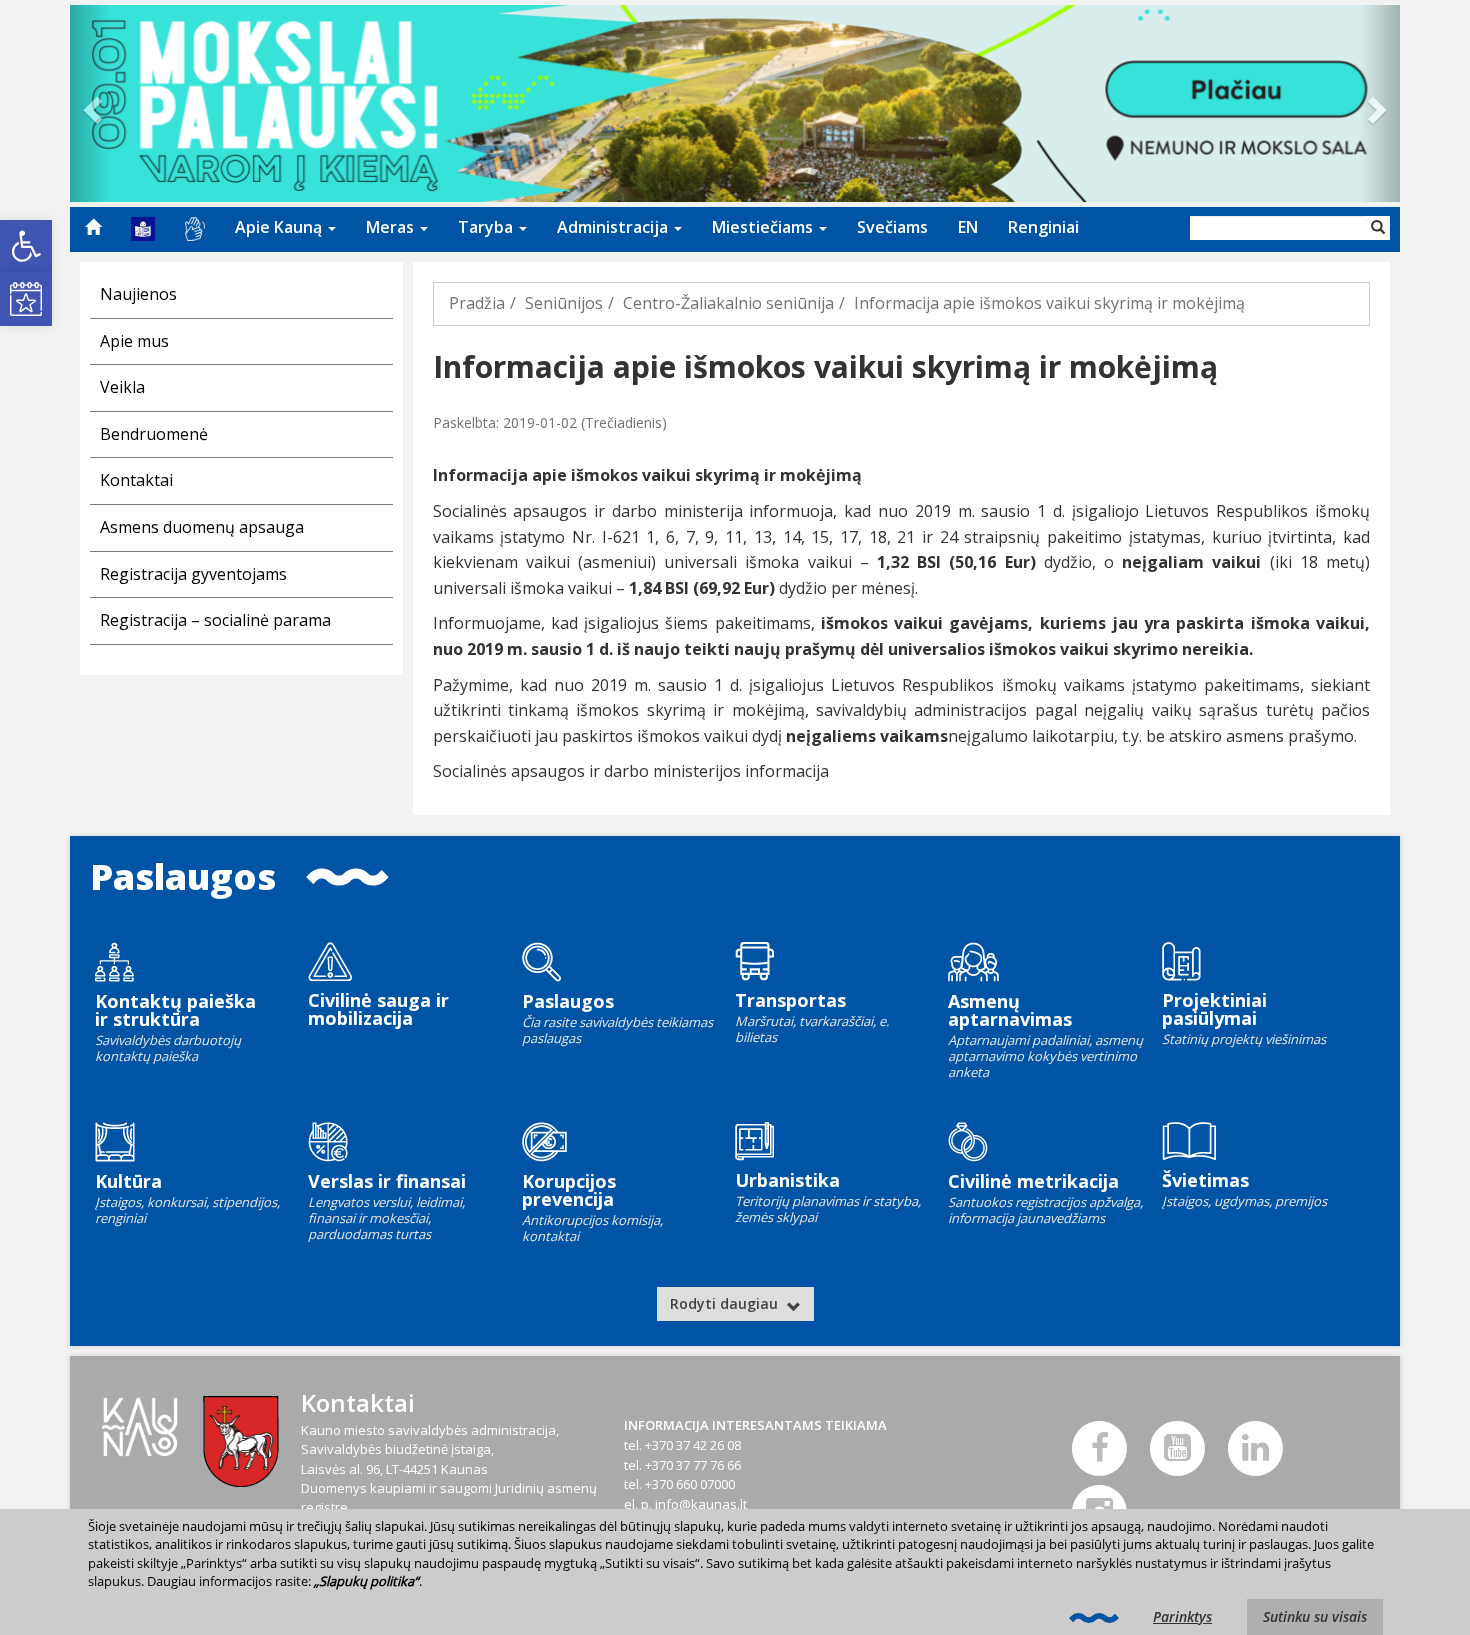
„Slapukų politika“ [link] (366, 1581)
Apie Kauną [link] (280, 227)
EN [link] (968, 227)
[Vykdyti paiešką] (1378, 228)
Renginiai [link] (1043, 227)
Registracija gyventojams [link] (193, 574)
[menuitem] (93, 227)
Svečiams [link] (892, 227)
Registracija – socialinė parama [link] (215, 620)
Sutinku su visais (1315, 1616)
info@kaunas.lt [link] (701, 1504)
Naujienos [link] (138, 294)
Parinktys (1182, 1616)
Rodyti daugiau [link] (726, 1303)
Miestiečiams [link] (764, 227)
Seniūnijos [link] (564, 303)
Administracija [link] (614, 227)
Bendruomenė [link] (154, 434)
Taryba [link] (487, 227)
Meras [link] (392, 227)
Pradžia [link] (477, 303)
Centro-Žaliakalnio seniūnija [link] (728, 303)
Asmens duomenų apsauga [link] (202, 527)
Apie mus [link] (134, 341)
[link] (26, 246)
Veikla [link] (122, 387)
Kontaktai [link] (136, 480)
